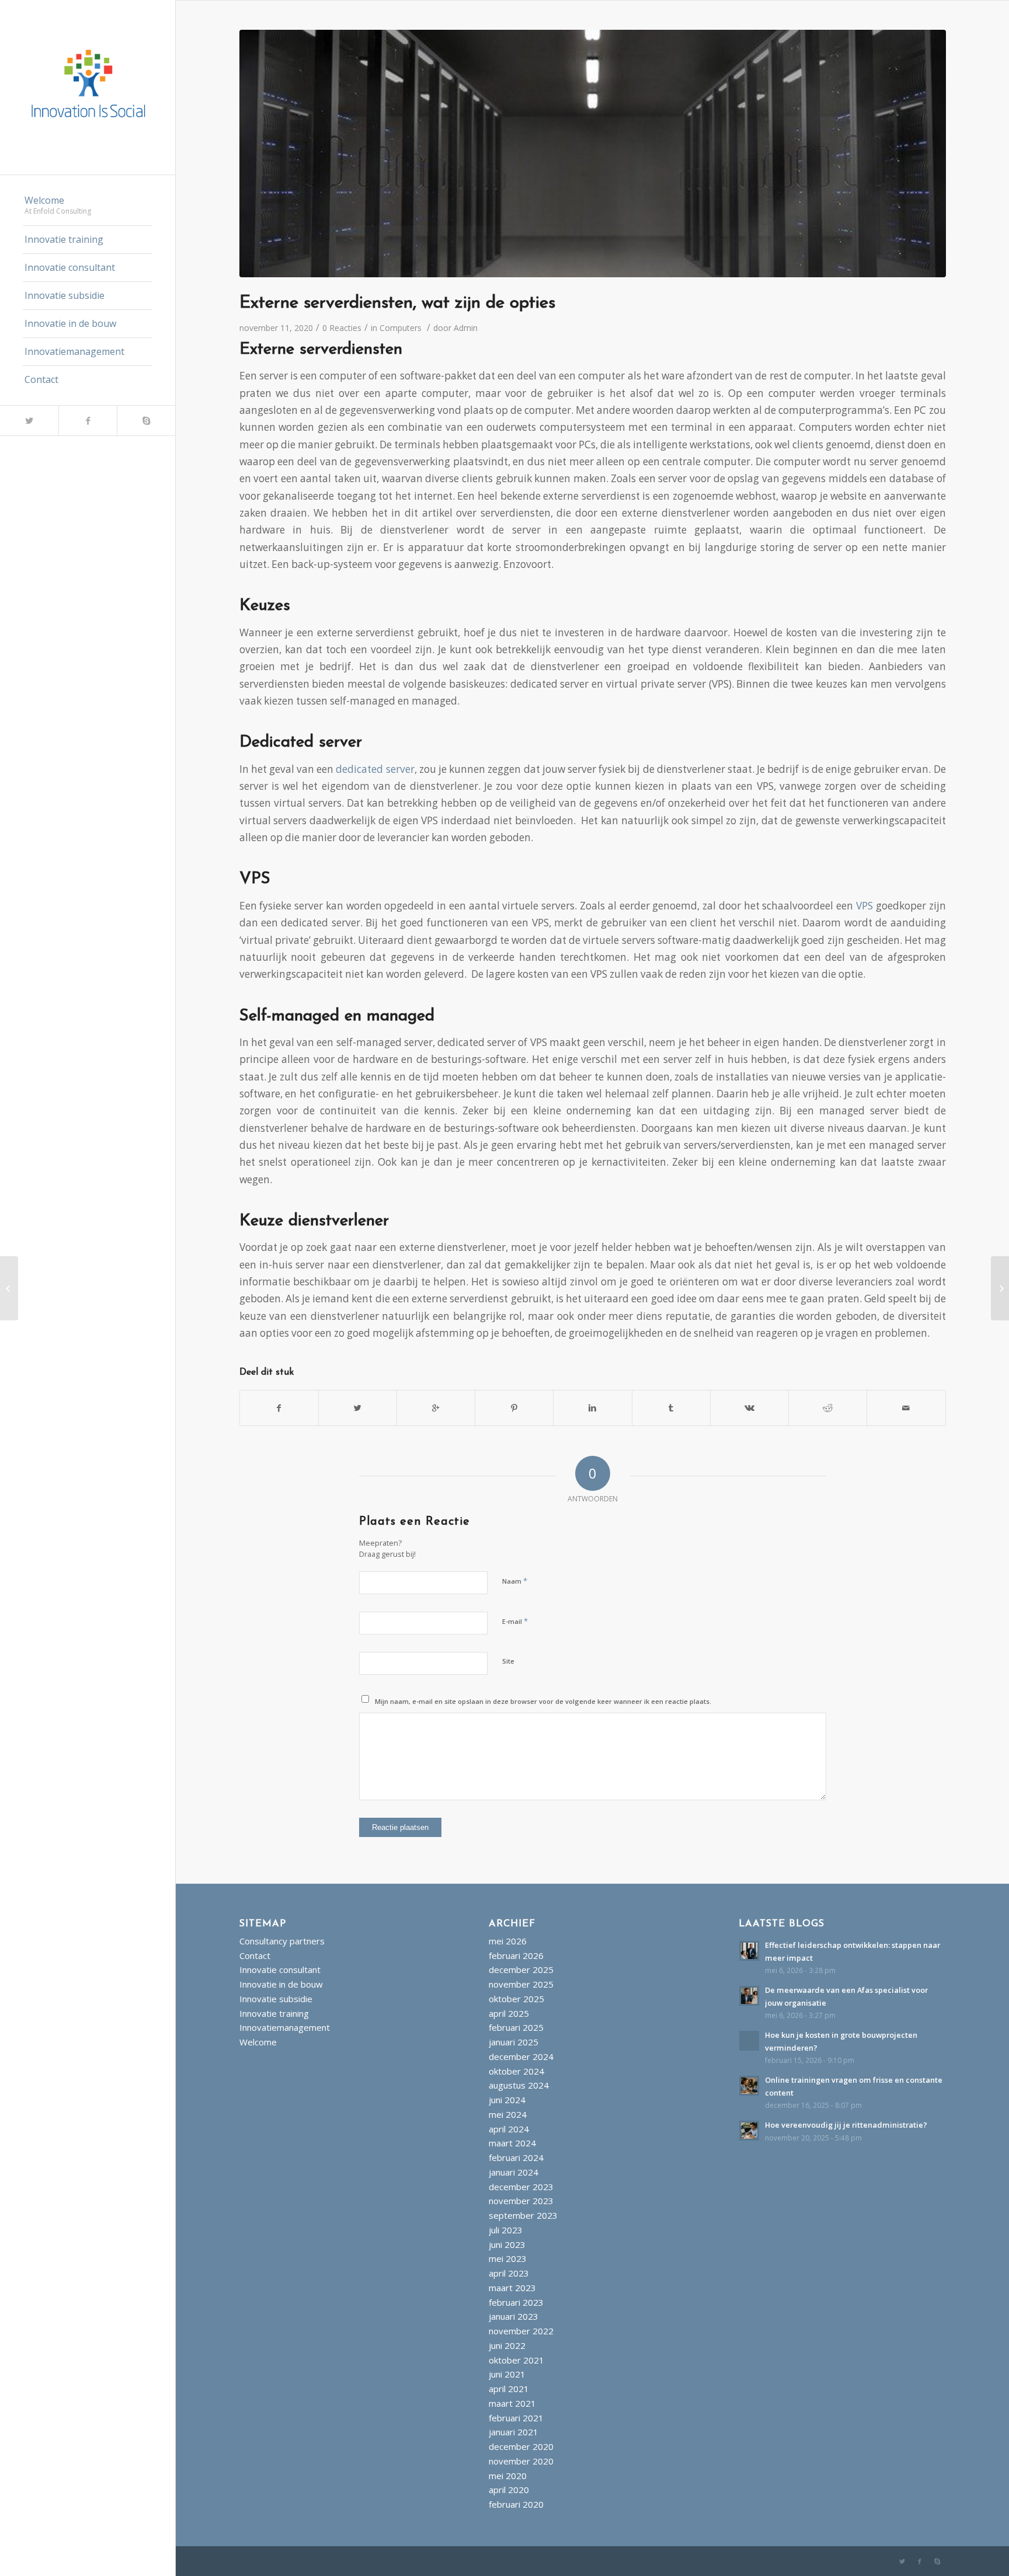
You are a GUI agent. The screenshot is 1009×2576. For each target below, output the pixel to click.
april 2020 (509, 2490)
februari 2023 (516, 2302)
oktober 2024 (516, 2071)
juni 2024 (507, 2100)
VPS (864, 906)
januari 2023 (514, 2316)
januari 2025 (514, 2042)
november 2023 (521, 2201)
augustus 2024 (519, 2085)
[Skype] (146, 421)
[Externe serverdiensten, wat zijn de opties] (593, 154)
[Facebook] (88, 421)
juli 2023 (506, 2230)
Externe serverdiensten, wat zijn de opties (397, 303)
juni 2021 (507, 2374)
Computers (401, 328)
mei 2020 (508, 2476)
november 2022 (521, 2331)
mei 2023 (508, 2258)
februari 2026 (516, 1955)
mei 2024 (508, 2114)
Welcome (258, 2042)
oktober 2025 (516, 1999)
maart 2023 (512, 2288)
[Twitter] (29, 421)
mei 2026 (508, 1941)
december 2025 (521, 1970)
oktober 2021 (516, 2360)
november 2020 (521, 2461)
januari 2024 (514, 2172)
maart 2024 (512, 2143)
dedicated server (375, 769)
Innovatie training (274, 2013)
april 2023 (509, 2273)
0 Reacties (342, 328)
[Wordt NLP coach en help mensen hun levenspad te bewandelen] (1000, 1288)
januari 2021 (514, 2432)
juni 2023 (507, 2244)
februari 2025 (516, 2027)
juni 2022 (507, 2345)
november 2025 (521, 1984)
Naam (515, 1581)
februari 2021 (516, 2418)
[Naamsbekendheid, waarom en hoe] (9, 1288)
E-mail (515, 1621)
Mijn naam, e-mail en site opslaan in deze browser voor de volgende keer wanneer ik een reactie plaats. (543, 1701)
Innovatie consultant (280, 1970)
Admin (466, 328)
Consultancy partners (282, 1941)
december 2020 (521, 2446)
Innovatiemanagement (285, 2027)
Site (508, 1661)
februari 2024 (516, 2157)
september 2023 (523, 2215)
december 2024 (521, 2056)
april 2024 (509, 2129)
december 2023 (521, 2187)
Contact (255, 1955)
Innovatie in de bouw (281, 1984)
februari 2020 (516, 2504)
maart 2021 (512, 2403)
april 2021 (509, 2389)
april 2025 (509, 2013)
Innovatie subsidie (276, 1999)
